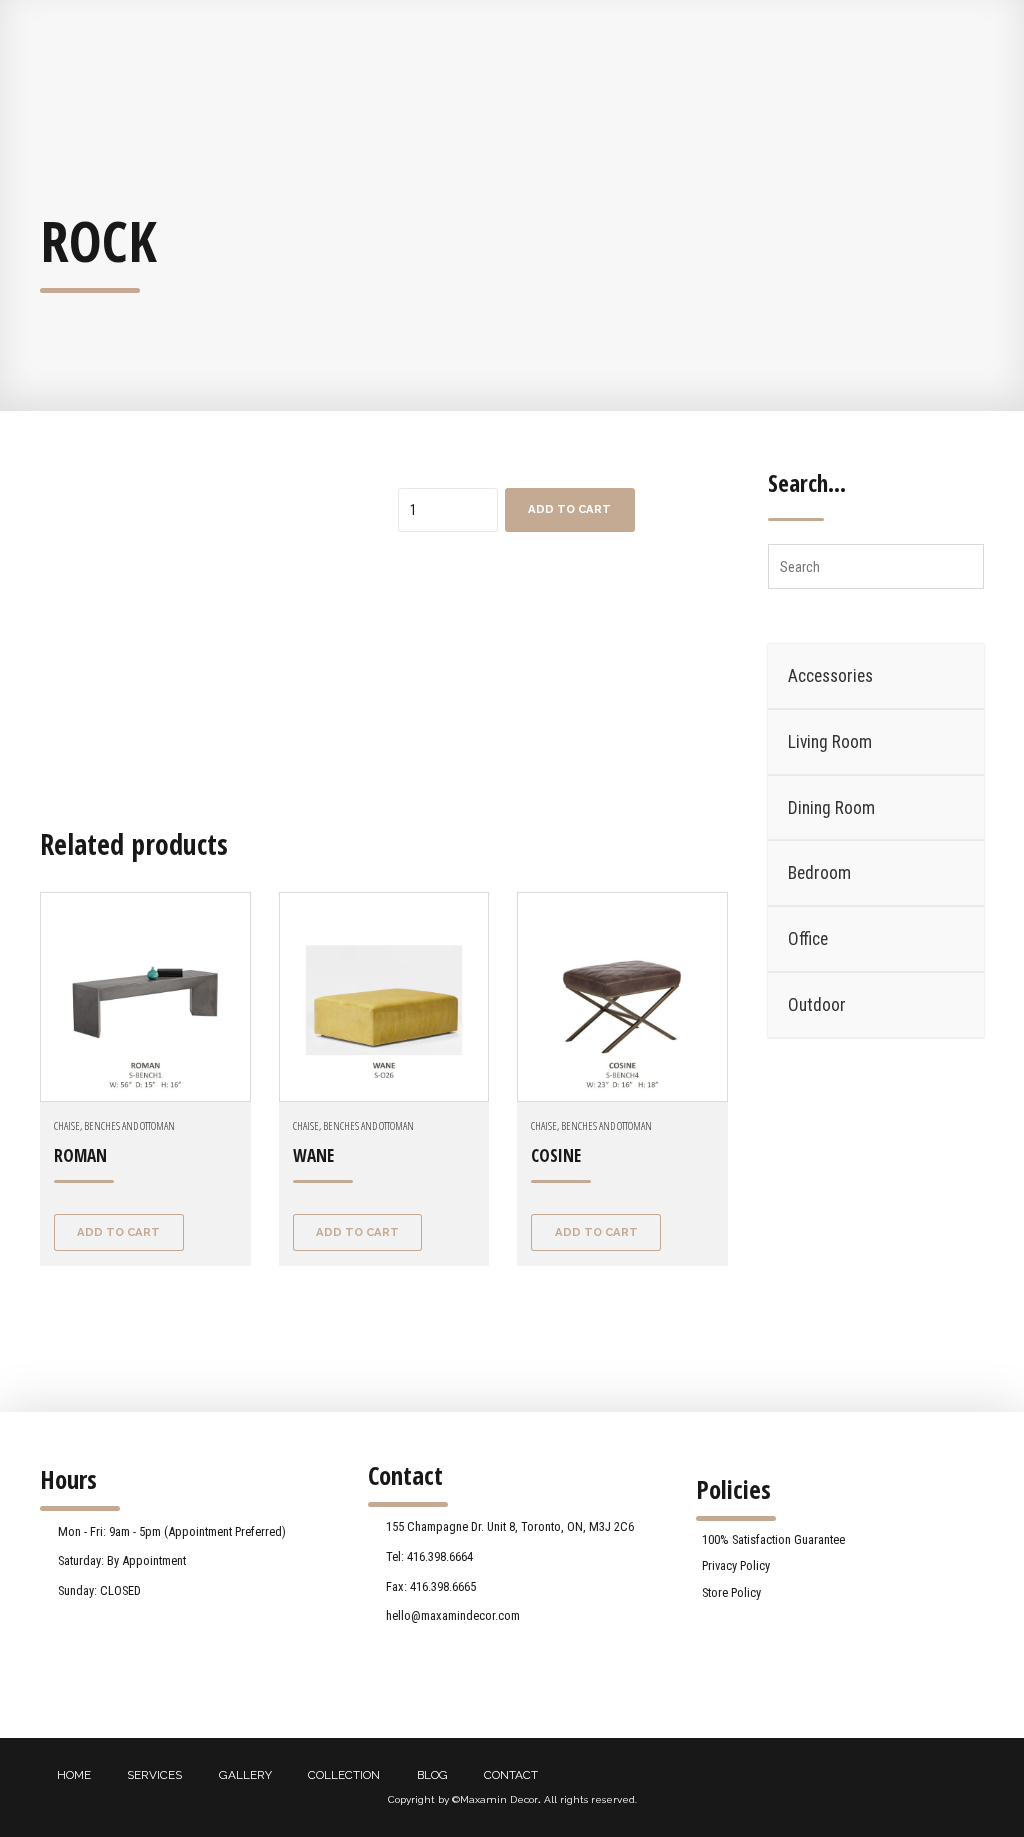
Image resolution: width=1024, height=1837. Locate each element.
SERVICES (154, 1775)
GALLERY (245, 1775)
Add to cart (569, 509)
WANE (313, 1155)
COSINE (556, 1155)
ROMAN (80, 1155)
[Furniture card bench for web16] (622, 997)
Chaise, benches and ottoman (114, 1125)
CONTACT (511, 1775)
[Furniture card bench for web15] (145, 997)
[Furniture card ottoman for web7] (384, 997)
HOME (74, 1775)
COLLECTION (344, 1775)
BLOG (432, 1775)
